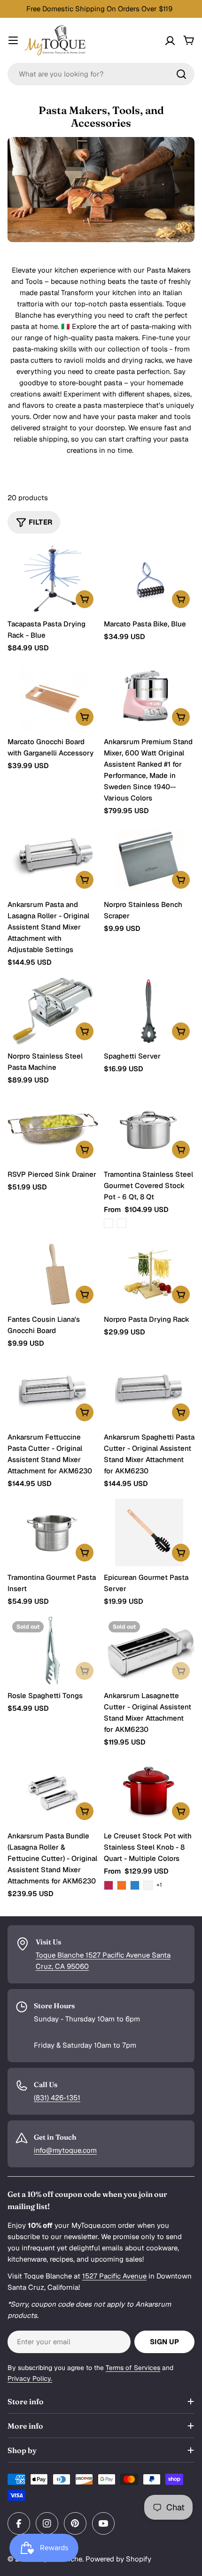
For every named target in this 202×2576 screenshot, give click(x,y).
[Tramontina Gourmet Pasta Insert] (53, 1533)
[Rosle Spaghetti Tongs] (53, 1650)
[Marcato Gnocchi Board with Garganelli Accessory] (53, 697)
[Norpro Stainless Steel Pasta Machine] (53, 1011)
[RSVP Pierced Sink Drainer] (53, 1129)
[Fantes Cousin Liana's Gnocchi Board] (53, 1274)
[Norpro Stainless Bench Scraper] (149, 859)
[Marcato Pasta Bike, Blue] (149, 579)
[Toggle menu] (13, 40)
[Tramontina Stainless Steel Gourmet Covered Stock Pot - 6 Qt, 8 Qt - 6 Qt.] (109, 1223)
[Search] (181, 74)
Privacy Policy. (30, 2378)
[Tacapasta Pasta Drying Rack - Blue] (53, 579)
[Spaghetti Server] (149, 1011)
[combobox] (101, 74)
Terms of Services (133, 2368)
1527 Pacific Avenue (114, 2276)
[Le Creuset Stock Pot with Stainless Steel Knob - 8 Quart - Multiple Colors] (149, 1791)
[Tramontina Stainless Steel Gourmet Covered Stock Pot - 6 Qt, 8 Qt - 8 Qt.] (122, 1223)
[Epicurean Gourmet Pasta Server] (149, 1533)
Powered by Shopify (118, 2559)
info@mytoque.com (65, 2150)
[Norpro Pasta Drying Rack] (149, 1274)
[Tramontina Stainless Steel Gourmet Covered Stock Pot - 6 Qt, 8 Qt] (149, 1129)
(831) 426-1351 (57, 2098)
